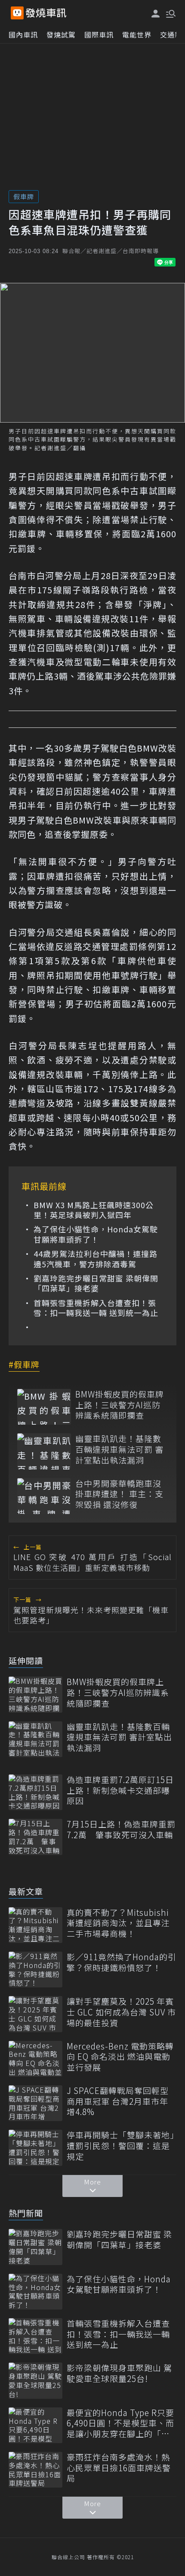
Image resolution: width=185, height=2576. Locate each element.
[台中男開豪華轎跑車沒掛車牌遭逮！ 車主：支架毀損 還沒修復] (44, 1496)
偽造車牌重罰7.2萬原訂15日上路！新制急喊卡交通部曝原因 (120, 1790)
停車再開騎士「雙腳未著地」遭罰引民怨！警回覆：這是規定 (121, 2146)
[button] (170, 13)
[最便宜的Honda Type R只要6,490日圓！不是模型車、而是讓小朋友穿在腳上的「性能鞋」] (35, 2425)
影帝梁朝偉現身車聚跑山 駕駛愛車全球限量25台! (119, 2373)
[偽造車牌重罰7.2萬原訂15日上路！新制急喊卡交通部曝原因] (35, 1792)
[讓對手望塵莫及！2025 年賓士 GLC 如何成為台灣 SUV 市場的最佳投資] (35, 2014)
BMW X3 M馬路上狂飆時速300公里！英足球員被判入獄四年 (94, 1210)
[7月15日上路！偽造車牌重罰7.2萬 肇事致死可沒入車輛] (35, 1837)
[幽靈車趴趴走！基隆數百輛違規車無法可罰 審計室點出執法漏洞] (44, 1451)
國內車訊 (23, 34)
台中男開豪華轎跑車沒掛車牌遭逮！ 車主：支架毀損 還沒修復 (119, 1494)
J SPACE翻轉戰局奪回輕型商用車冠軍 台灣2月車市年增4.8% (118, 2101)
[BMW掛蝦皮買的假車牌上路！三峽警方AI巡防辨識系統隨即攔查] (44, 1407)
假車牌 (24, 196)
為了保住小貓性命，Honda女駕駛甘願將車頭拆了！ (96, 1234)
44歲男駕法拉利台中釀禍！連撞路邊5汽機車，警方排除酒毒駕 (96, 1259)
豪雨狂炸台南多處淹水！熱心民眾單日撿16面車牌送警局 (119, 2468)
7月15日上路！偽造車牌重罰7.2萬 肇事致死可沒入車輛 (121, 1829)
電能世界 (137, 34)
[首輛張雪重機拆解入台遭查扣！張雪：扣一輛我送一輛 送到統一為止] (35, 2336)
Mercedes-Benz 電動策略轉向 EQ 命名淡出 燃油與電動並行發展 (120, 2057)
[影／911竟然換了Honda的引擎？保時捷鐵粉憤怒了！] (35, 1970)
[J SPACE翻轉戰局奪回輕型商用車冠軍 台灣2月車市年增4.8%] (35, 2103)
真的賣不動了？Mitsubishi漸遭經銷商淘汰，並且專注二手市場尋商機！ (118, 1923)
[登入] (156, 14)
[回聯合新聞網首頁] (17, 13)
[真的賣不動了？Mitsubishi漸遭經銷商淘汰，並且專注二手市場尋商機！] (35, 1925)
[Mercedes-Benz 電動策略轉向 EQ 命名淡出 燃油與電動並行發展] (35, 2059)
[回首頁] (46, 13)
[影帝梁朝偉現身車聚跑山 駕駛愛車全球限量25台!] (35, 2380)
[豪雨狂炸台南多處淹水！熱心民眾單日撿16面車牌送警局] (35, 2470)
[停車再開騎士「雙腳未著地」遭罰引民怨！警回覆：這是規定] (35, 2148)
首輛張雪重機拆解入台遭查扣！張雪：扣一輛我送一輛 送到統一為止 (96, 1308)
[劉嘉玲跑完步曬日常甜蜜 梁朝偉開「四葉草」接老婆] (35, 2247)
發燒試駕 (61, 34)
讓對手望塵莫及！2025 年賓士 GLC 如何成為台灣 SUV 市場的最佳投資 (121, 2012)
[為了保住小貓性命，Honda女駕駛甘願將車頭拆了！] (35, 2292)
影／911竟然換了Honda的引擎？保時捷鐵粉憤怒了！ (122, 1962)
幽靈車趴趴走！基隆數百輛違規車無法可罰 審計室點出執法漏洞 (119, 1449)
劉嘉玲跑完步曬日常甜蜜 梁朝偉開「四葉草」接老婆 (96, 1283)
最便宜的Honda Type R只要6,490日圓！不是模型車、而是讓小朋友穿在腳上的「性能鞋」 (120, 2423)
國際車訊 (99, 34)
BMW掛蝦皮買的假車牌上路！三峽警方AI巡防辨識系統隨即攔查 (120, 1405)
